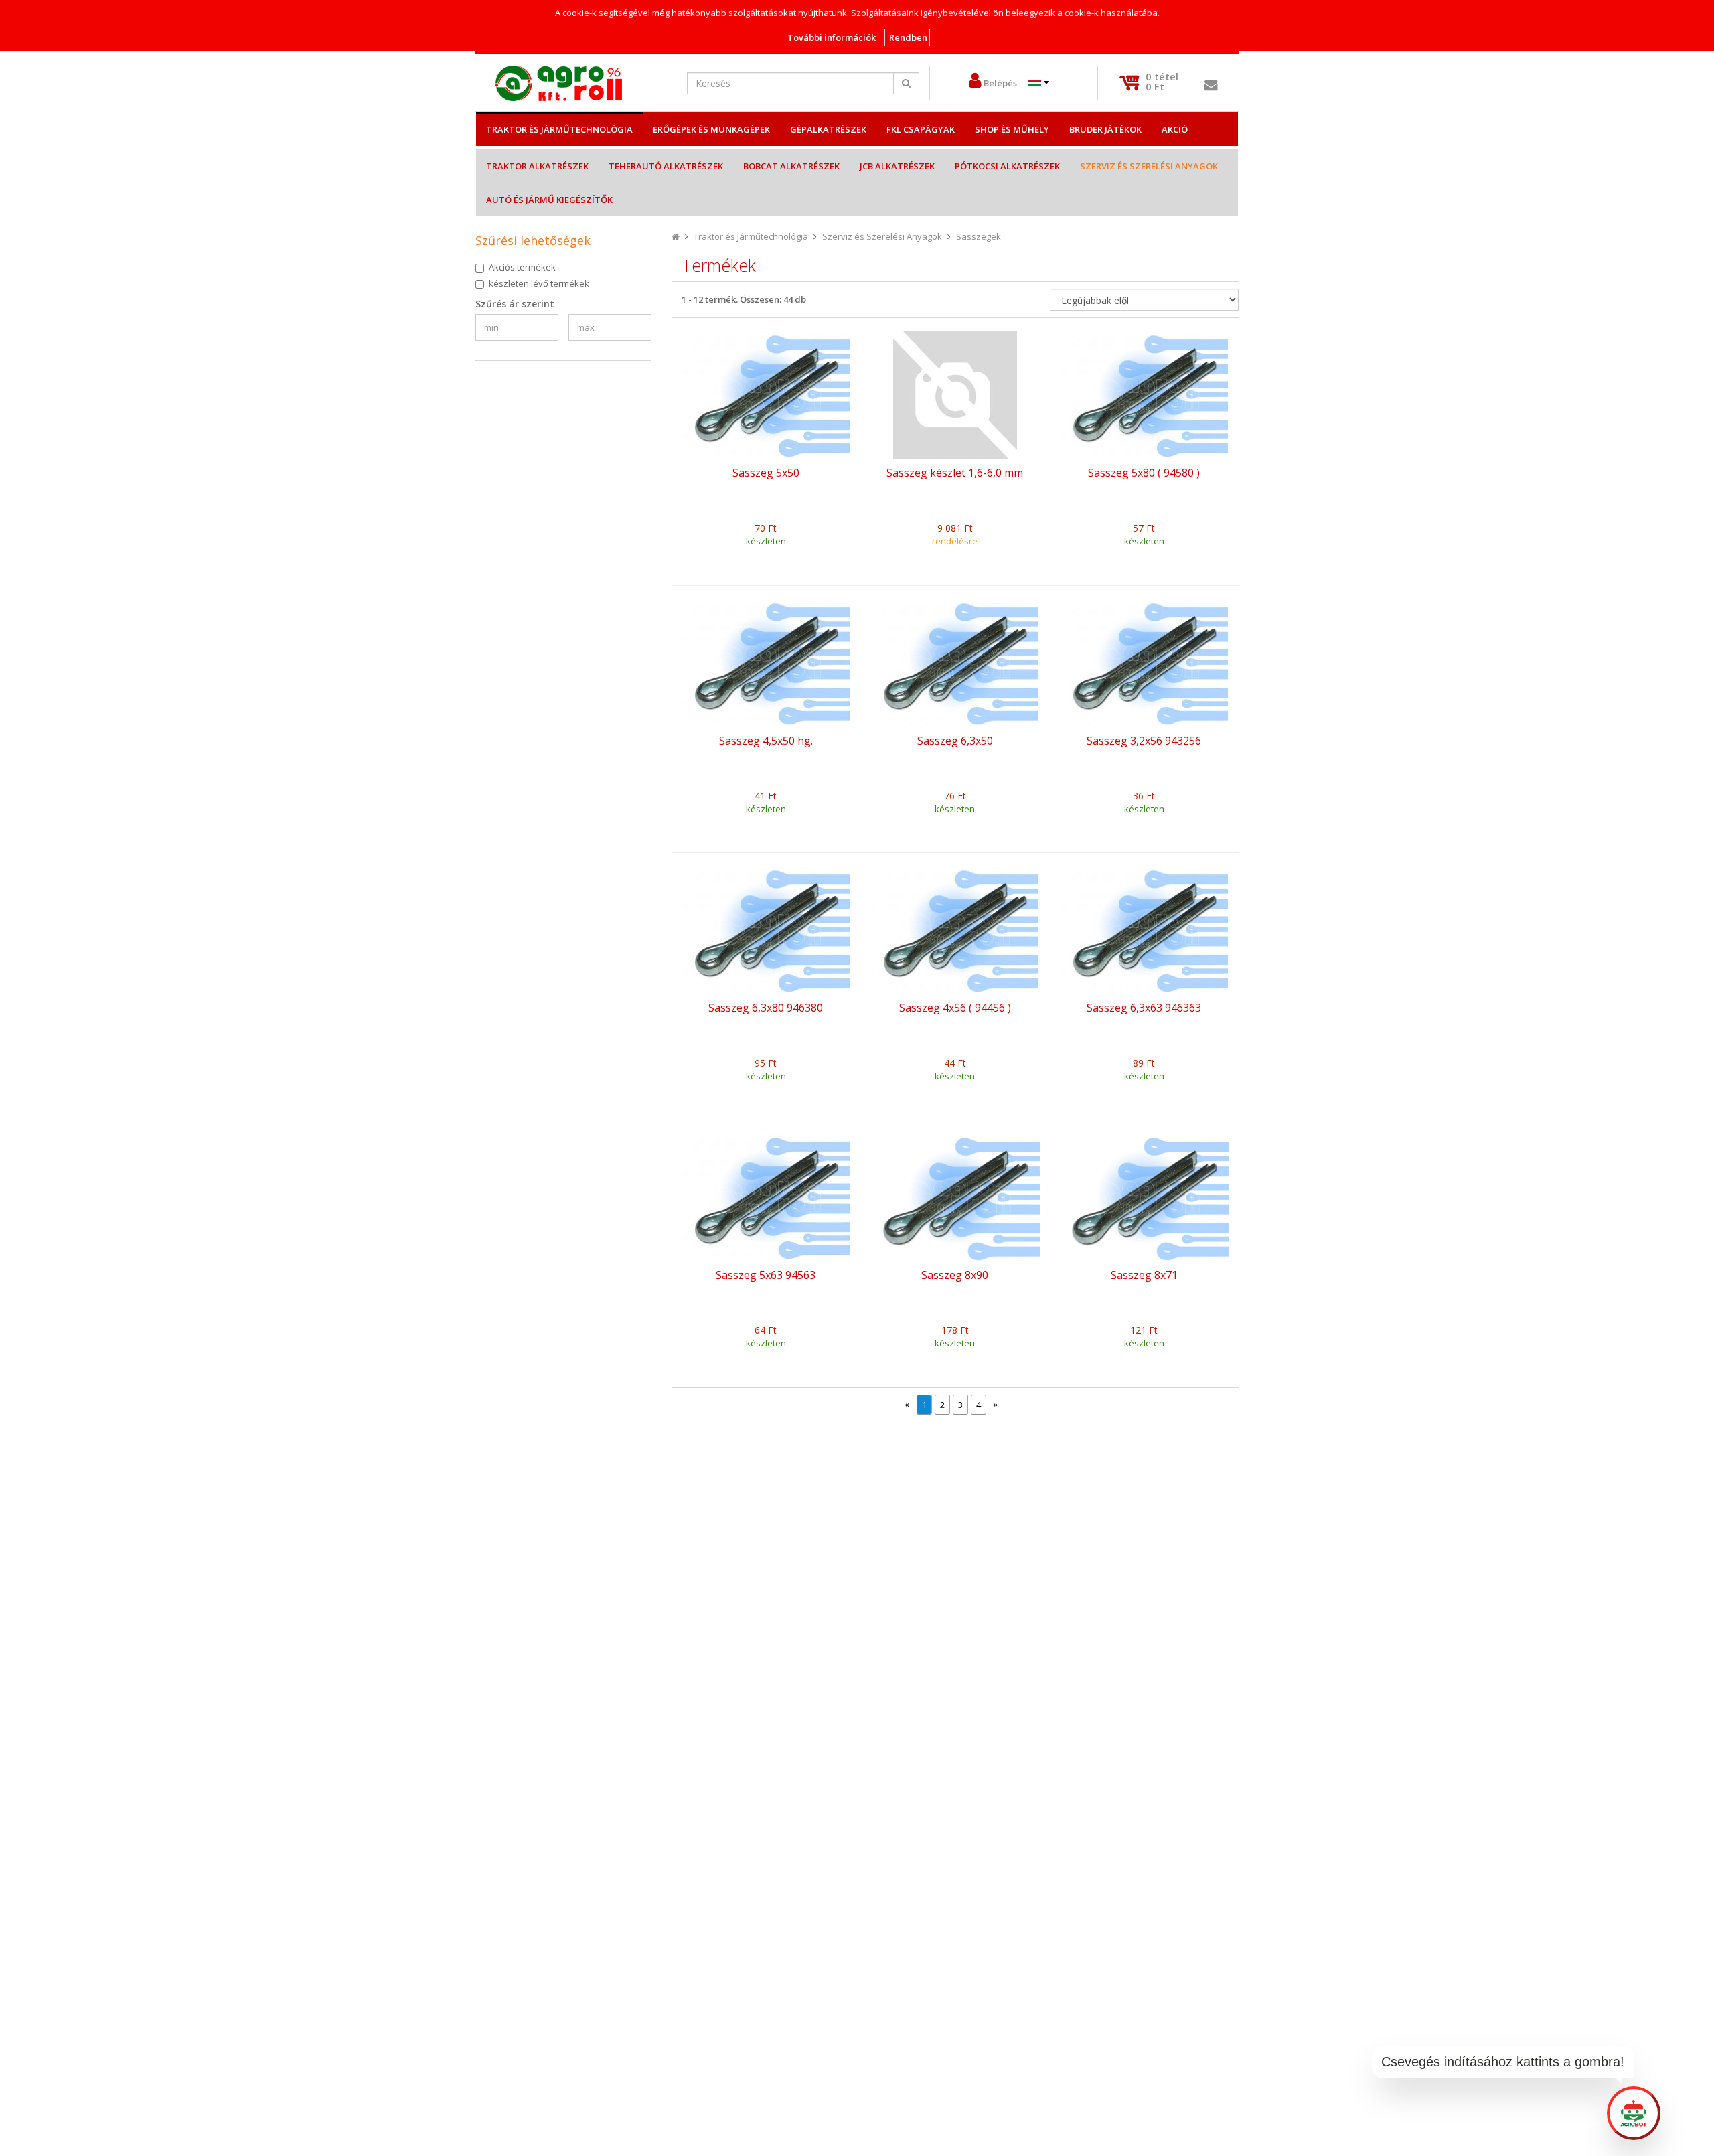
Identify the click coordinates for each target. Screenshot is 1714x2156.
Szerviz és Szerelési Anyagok (1149, 166)
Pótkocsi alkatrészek (1007, 166)
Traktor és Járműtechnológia (559, 129)
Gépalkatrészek (828, 129)
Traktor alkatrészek (537, 166)
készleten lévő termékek (539, 283)
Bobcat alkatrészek (791, 166)
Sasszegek (979, 236)
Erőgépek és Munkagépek (711, 129)
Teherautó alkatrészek (666, 166)
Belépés (1000, 83)
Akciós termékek (522, 267)
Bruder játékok (1105, 129)
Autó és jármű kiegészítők (549, 200)
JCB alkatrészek (897, 166)
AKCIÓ (1175, 129)
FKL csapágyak (921, 129)
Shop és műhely (1012, 129)
